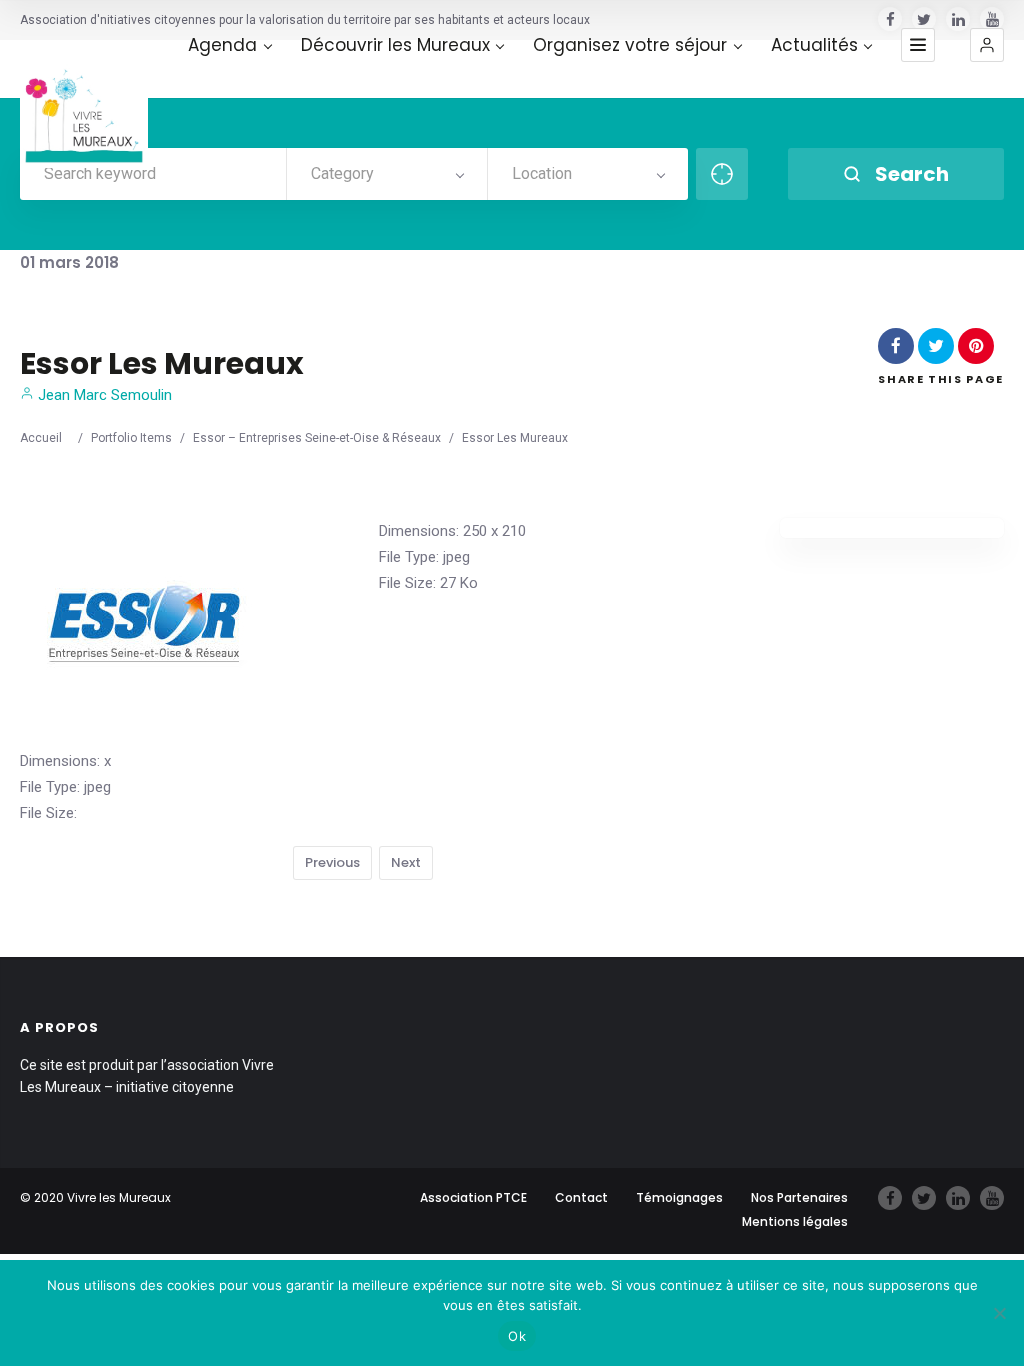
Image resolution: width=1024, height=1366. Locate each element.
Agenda (222, 45)
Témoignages (679, 1197)
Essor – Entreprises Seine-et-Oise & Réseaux (317, 438)
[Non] (999, 1313)
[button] (987, 45)
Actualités (814, 45)
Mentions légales (795, 1221)
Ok (517, 1336)
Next (406, 862)
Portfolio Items (131, 438)
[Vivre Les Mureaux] (84, 104)
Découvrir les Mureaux (395, 45)
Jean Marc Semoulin (103, 395)
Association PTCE (473, 1197)
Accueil (41, 438)
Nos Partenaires (799, 1197)
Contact (581, 1197)
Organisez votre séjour (630, 45)
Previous (332, 862)
